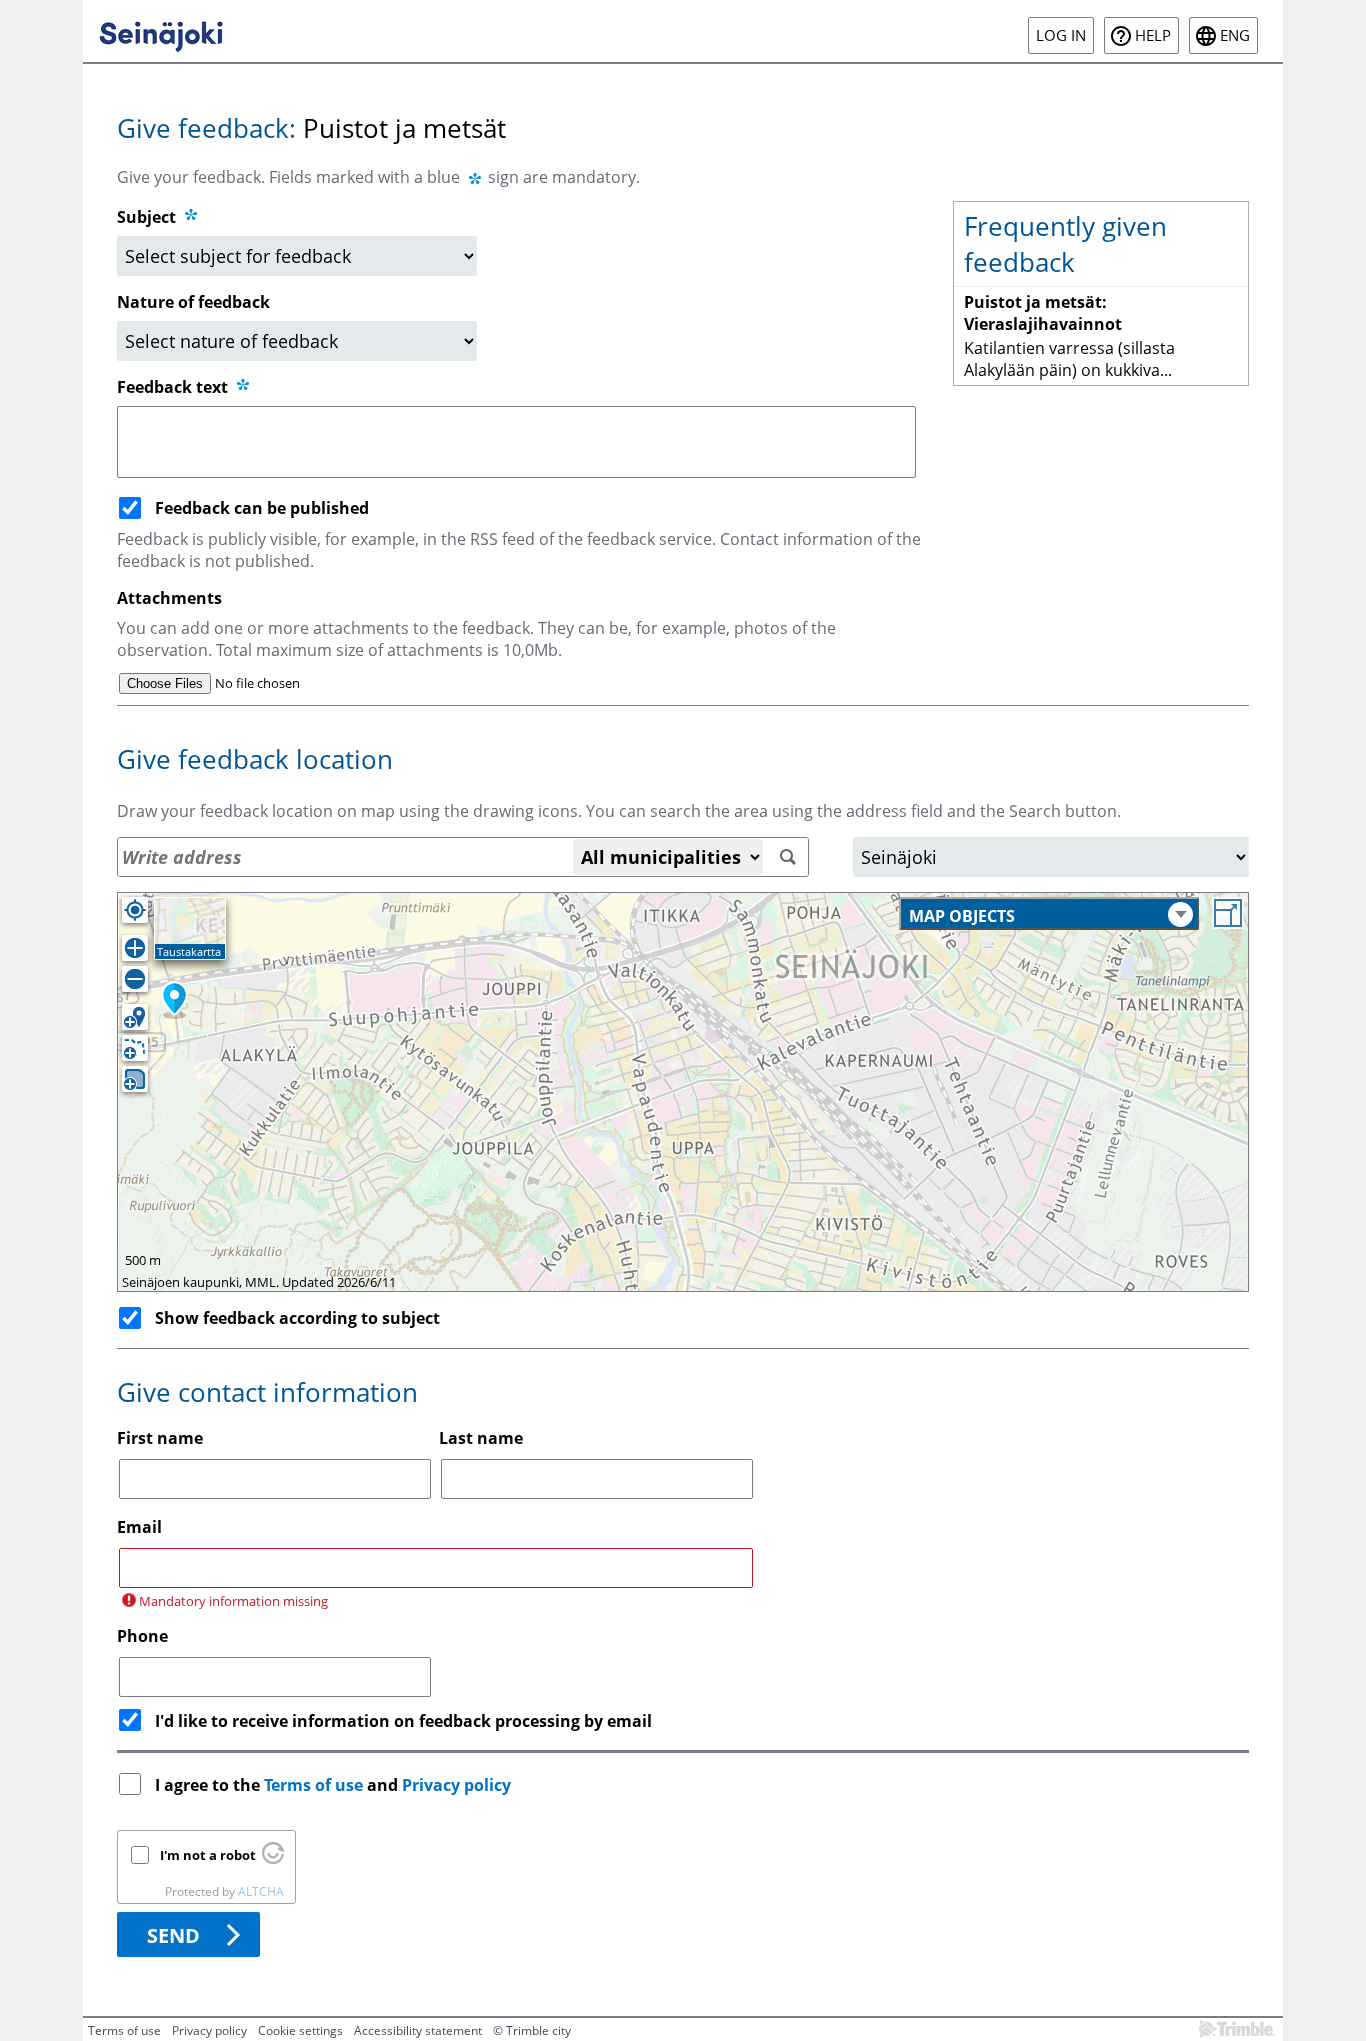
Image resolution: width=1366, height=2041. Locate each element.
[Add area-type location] (135, 1079)
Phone (142, 1636)
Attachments (169, 598)
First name (160, 1438)
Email (139, 1527)
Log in (1061, 35)
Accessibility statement (418, 2030)
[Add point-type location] (135, 1017)
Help (1153, 35)
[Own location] (135, 910)
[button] (174, 1000)
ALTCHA (261, 1891)
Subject (146, 217)
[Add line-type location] (135, 1048)
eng (1235, 35)
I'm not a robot (208, 1855)
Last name (481, 1438)
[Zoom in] (135, 948)
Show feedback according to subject (297, 1318)
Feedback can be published (262, 508)
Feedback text (174, 387)
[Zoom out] (135, 979)
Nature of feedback (193, 302)
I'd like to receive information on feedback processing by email (403, 1721)
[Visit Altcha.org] (273, 1859)
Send (173, 1935)
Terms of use (313, 1785)
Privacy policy (456, 1785)
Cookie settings (300, 2030)
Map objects (962, 916)
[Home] (161, 31)
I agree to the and (333, 1785)
